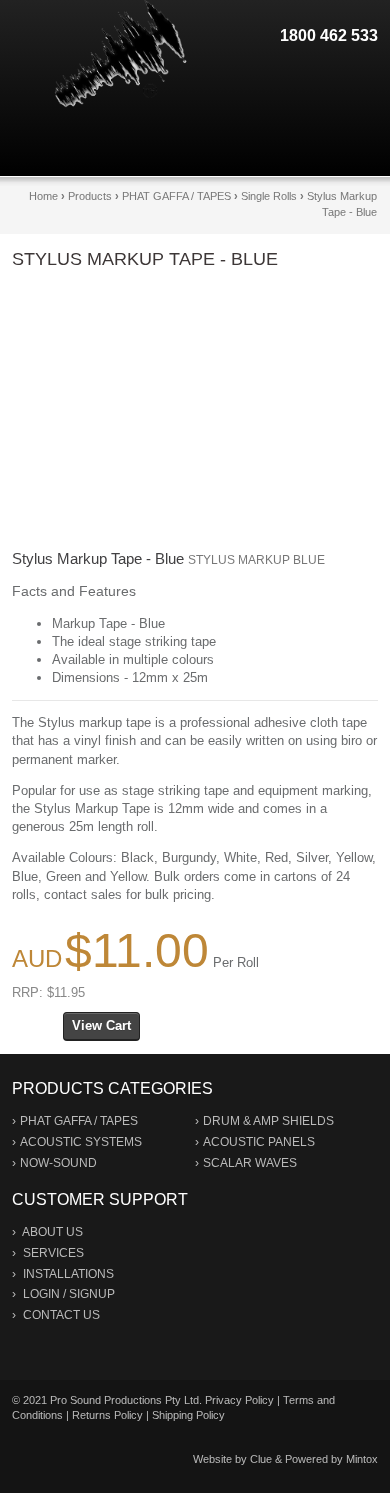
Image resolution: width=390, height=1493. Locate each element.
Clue (261, 1459)
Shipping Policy (188, 1415)
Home (43, 196)
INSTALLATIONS (68, 1274)
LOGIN (41, 1294)
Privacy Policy (239, 1400)
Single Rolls (269, 196)
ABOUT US (52, 1232)
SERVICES (53, 1253)
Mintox (362, 1459)
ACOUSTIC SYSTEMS (81, 1142)
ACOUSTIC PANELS (259, 1142)
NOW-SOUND (58, 1163)
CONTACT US (61, 1315)
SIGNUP (92, 1294)
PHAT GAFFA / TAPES (176, 196)
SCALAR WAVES (250, 1163)
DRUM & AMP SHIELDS (268, 1121)
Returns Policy (107, 1415)
